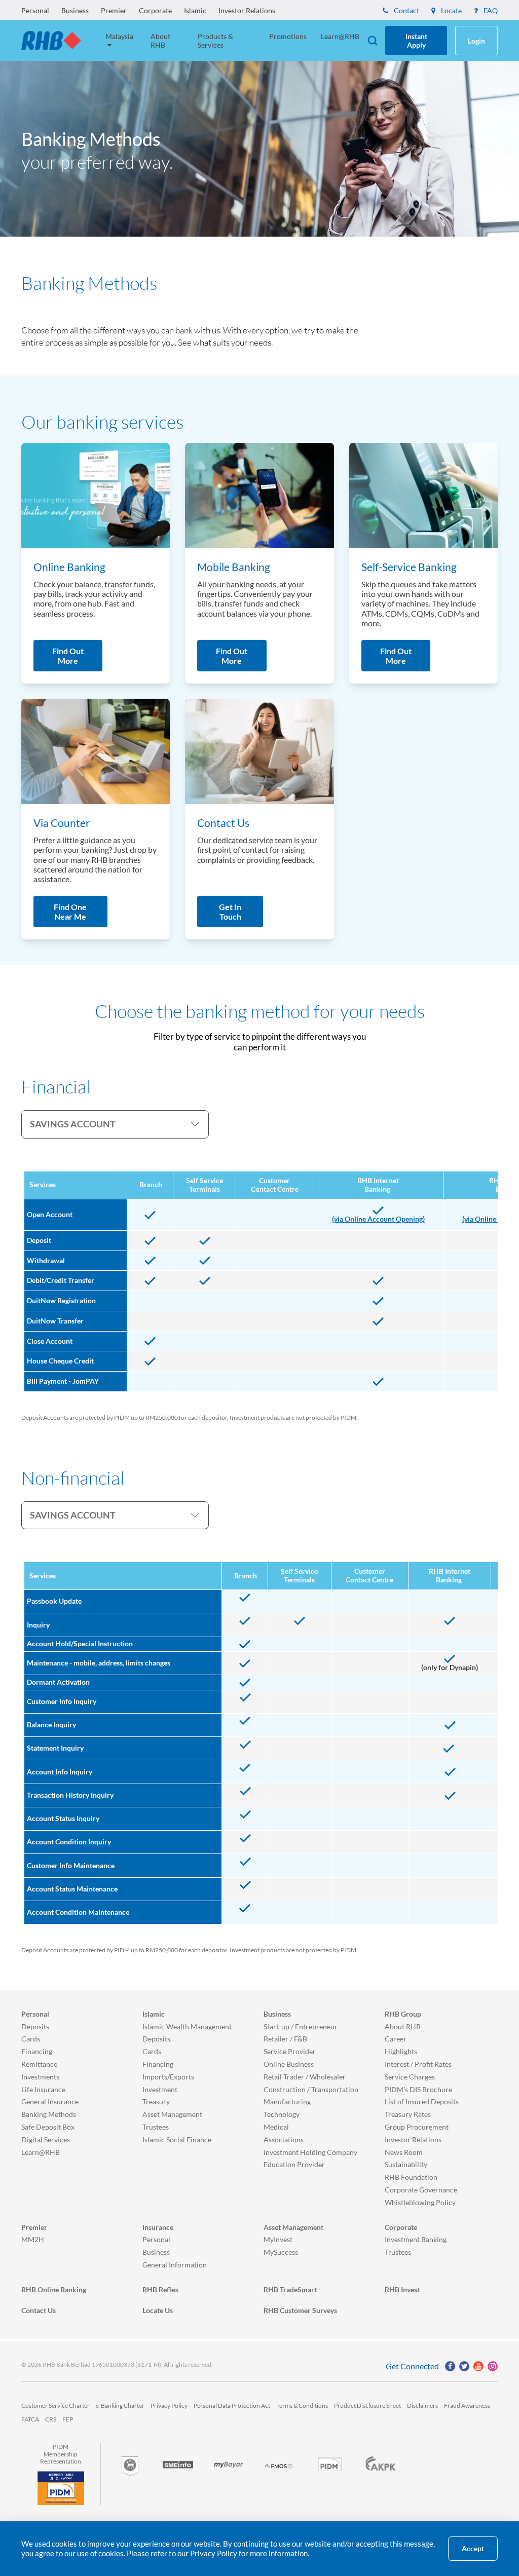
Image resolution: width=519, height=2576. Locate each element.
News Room (404, 2152)
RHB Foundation (411, 2177)
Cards (31, 2039)
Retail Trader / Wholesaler (305, 2077)
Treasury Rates (408, 2114)
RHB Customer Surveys (300, 2310)
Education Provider (294, 2164)
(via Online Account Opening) (378, 1219)
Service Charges (410, 2077)
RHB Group (403, 2014)
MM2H (33, 2239)
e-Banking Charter (120, 2405)
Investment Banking (416, 2239)
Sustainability (406, 2164)
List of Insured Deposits (422, 2101)
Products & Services (215, 41)
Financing (37, 2051)
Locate (451, 10)
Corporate (155, 10)
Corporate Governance (421, 2190)
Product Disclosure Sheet (367, 2405)
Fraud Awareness (467, 2405)
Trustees (156, 2127)
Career (396, 2039)
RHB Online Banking (54, 2289)
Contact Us (39, 2310)
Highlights (401, 2051)
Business (75, 10)
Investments (40, 2077)
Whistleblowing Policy (420, 2202)
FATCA (30, 2419)
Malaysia (119, 36)
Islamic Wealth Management (187, 2026)
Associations (284, 2139)
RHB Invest (402, 2289)
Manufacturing (287, 2101)
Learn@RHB (340, 36)
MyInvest (278, 2239)
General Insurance (50, 2101)
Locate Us (158, 2310)
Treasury (156, 2101)
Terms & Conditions (302, 2405)
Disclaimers (422, 2405)
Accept (473, 2549)
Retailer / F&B (285, 2039)
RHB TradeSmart (290, 2289)
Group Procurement (417, 2127)
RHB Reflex (161, 2289)
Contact (406, 10)
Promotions (288, 36)
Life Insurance (43, 2089)
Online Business (289, 2064)
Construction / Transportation (311, 2089)
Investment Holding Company (310, 2152)
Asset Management (172, 2114)
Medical (276, 2127)
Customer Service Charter (55, 2405)
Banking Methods (49, 2114)
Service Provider (290, 2051)
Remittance (39, 2064)
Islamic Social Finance (177, 2139)
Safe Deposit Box (48, 2127)
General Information (175, 2265)
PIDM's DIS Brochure (418, 2089)
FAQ (490, 10)
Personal (35, 10)
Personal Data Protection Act (232, 2405)
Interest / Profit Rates (418, 2064)
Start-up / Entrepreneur (301, 2026)
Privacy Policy (169, 2405)
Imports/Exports (168, 2077)
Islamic (195, 10)
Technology (282, 2114)
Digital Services (46, 2139)
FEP (68, 2419)
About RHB (160, 41)
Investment (160, 2089)
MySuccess (281, 2252)
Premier (114, 10)
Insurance (158, 2227)
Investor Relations (247, 10)
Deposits (35, 2026)
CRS (51, 2419)
